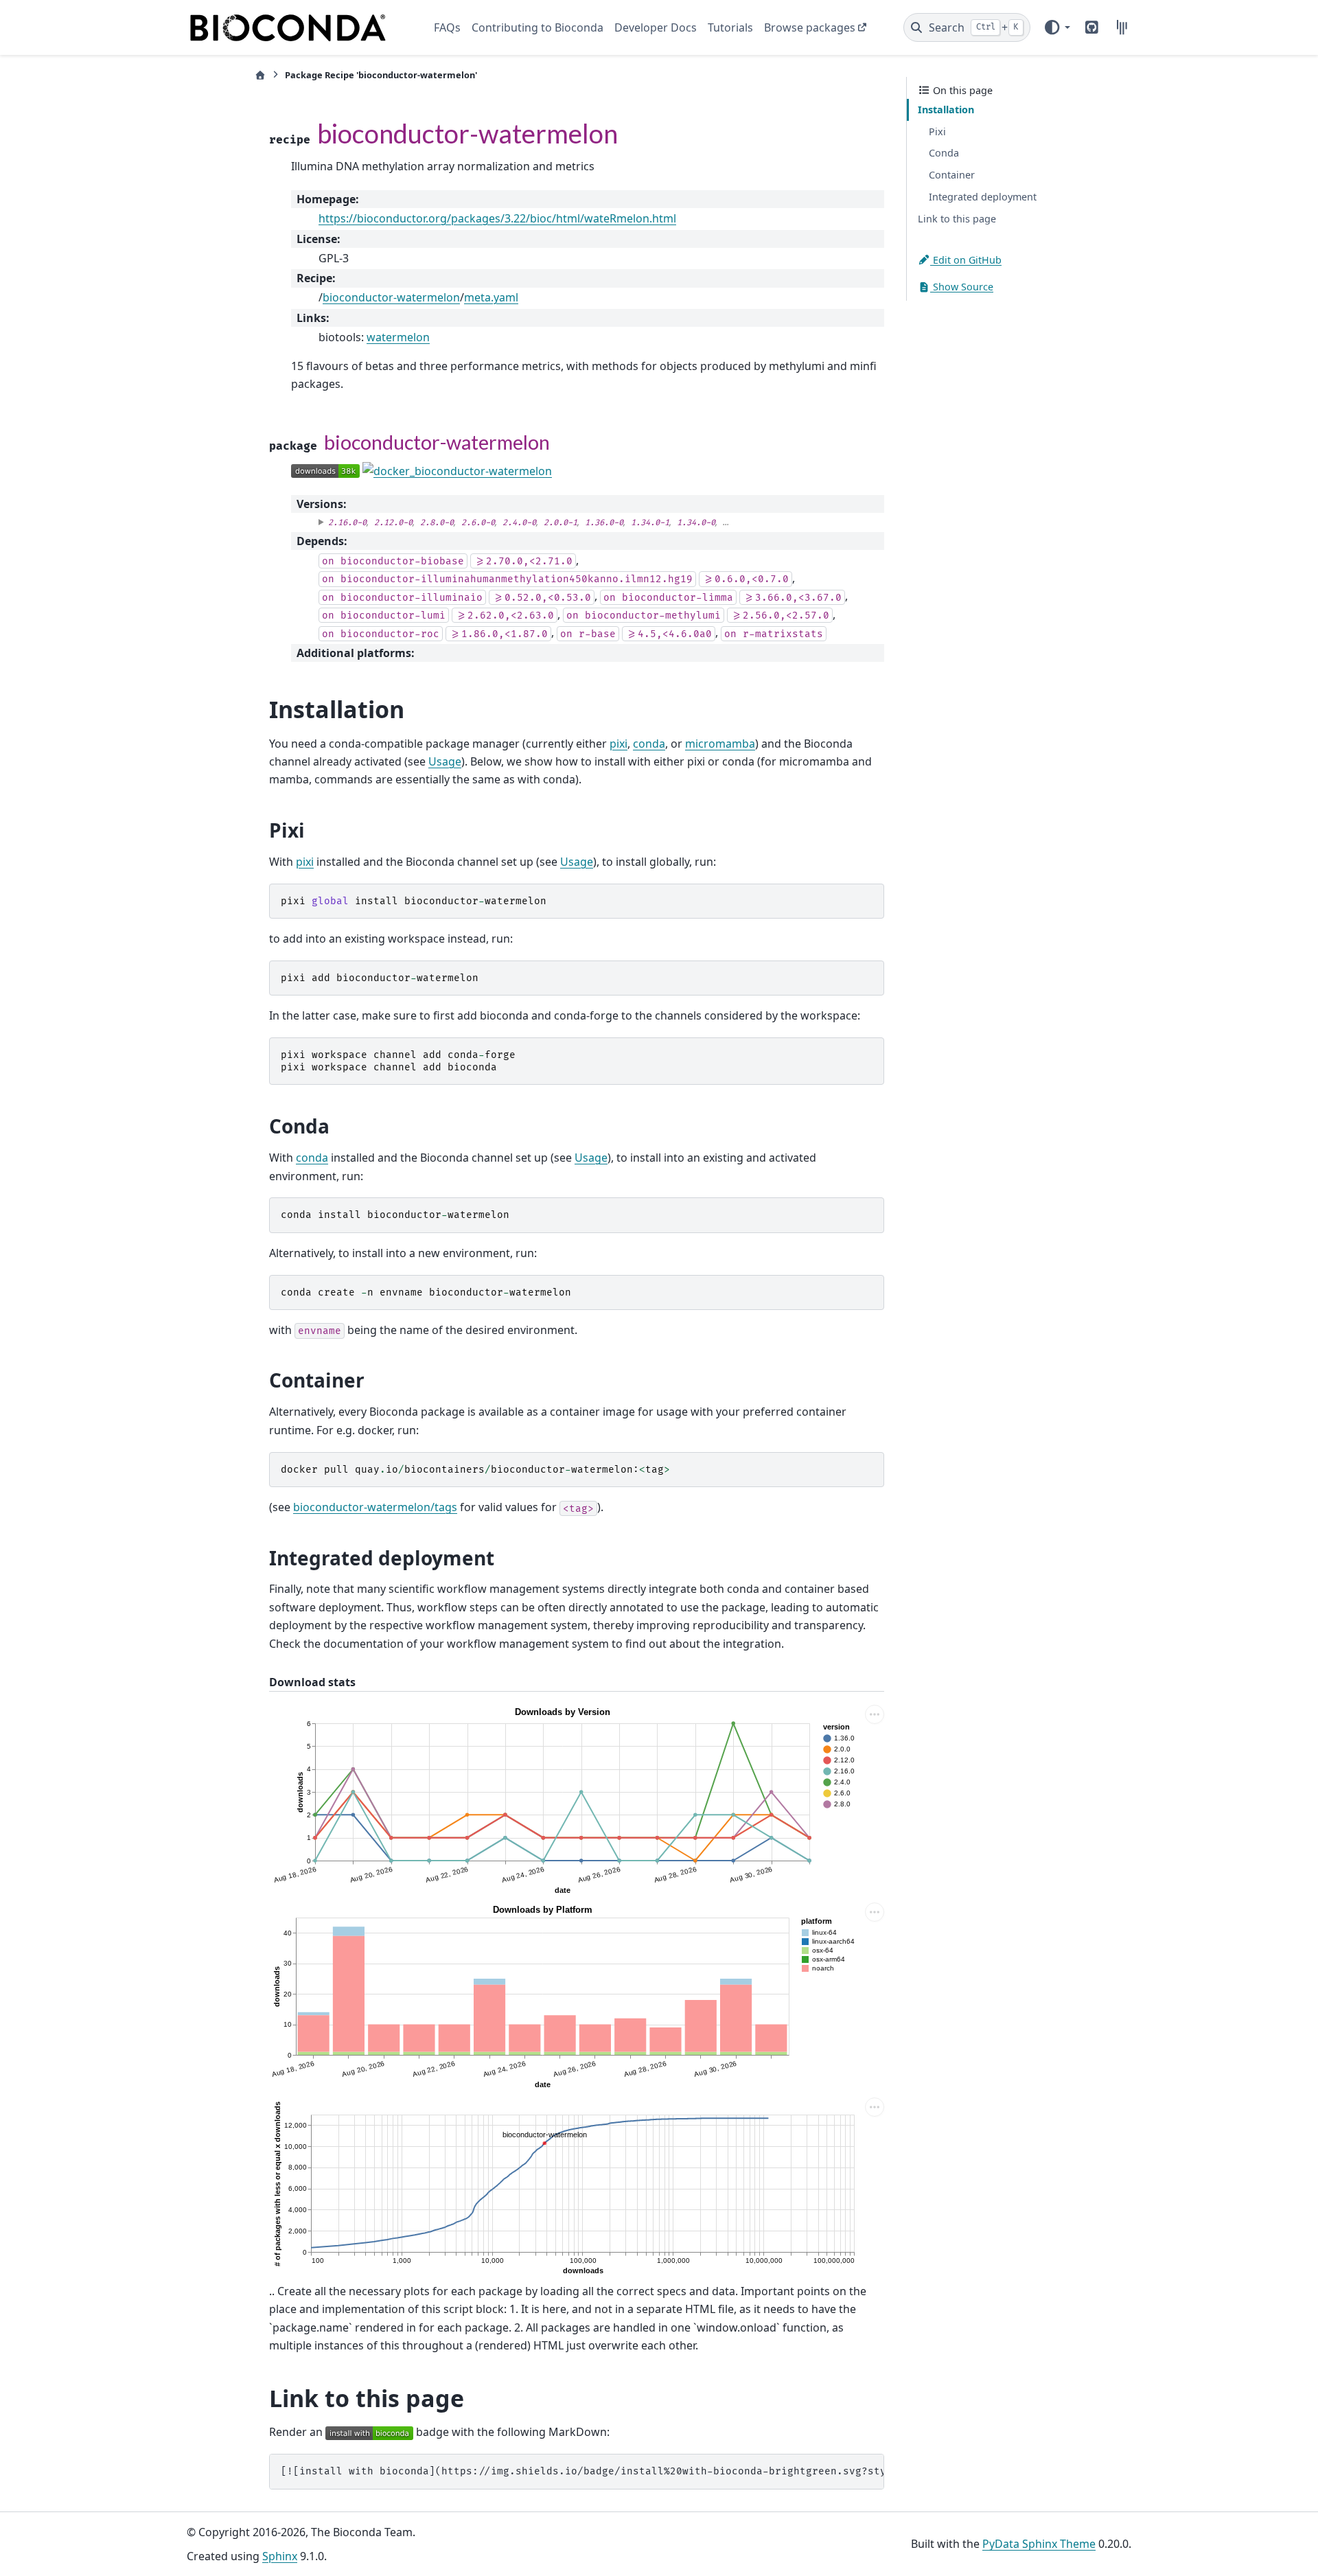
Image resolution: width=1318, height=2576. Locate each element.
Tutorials (730, 27)
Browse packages (810, 27)
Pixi (937, 131)
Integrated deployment (983, 197)
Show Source (962, 287)
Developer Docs (656, 27)
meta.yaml (491, 297)
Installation (946, 110)
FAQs (447, 27)
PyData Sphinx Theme (1039, 2544)
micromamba (720, 744)
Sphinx (280, 2556)
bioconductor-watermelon (391, 297)
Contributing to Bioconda (537, 27)
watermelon (398, 337)
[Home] (260, 75)
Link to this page (957, 219)
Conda (944, 153)
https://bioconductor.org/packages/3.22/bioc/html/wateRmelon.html (497, 218)
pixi (618, 744)
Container (952, 175)
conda (649, 744)
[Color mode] (1056, 27)
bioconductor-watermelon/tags (375, 1507)
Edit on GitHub (966, 259)
